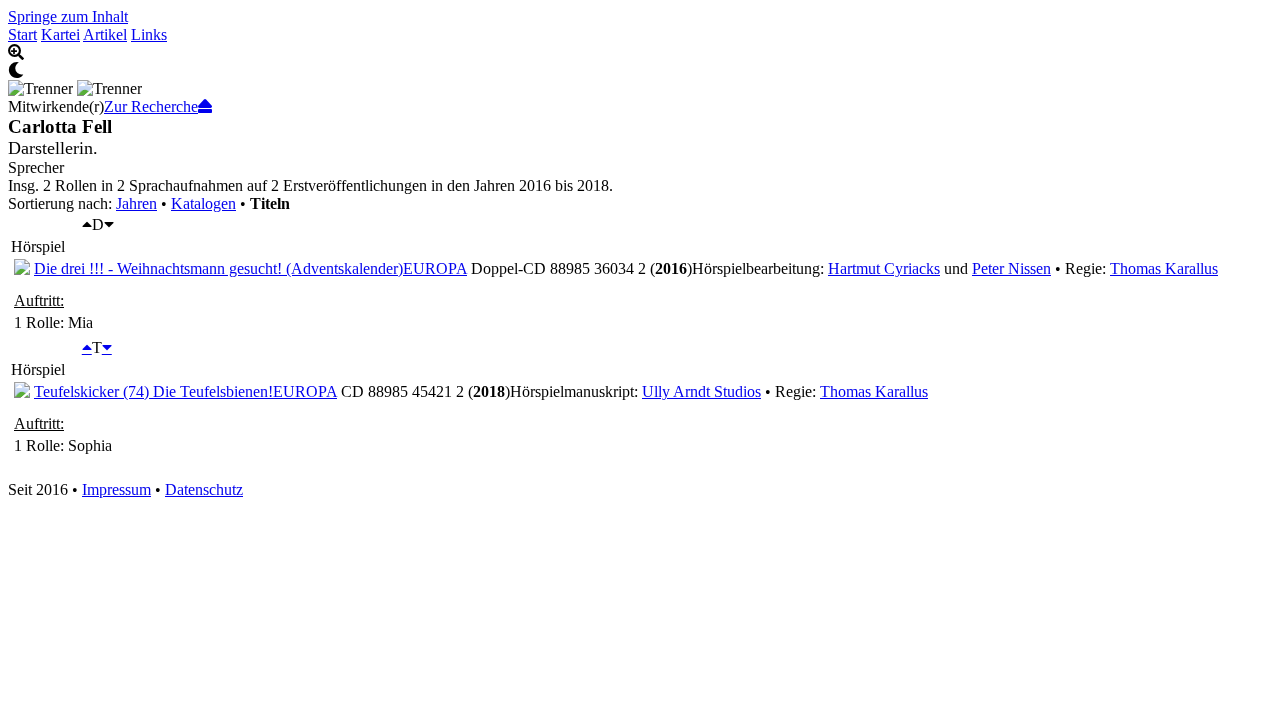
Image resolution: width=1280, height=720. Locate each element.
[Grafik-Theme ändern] (640, 71)
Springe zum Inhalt (68, 16)
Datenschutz (204, 489)
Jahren (136, 203)
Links (149, 34)
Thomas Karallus (1164, 268)
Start (22, 34)
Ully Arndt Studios (701, 391)
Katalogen (203, 203)
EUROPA (435, 268)
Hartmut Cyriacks (884, 268)
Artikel (105, 34)
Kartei (60, 34)
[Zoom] (640, 53)
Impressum (116, 489)
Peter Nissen (1011, 268)
